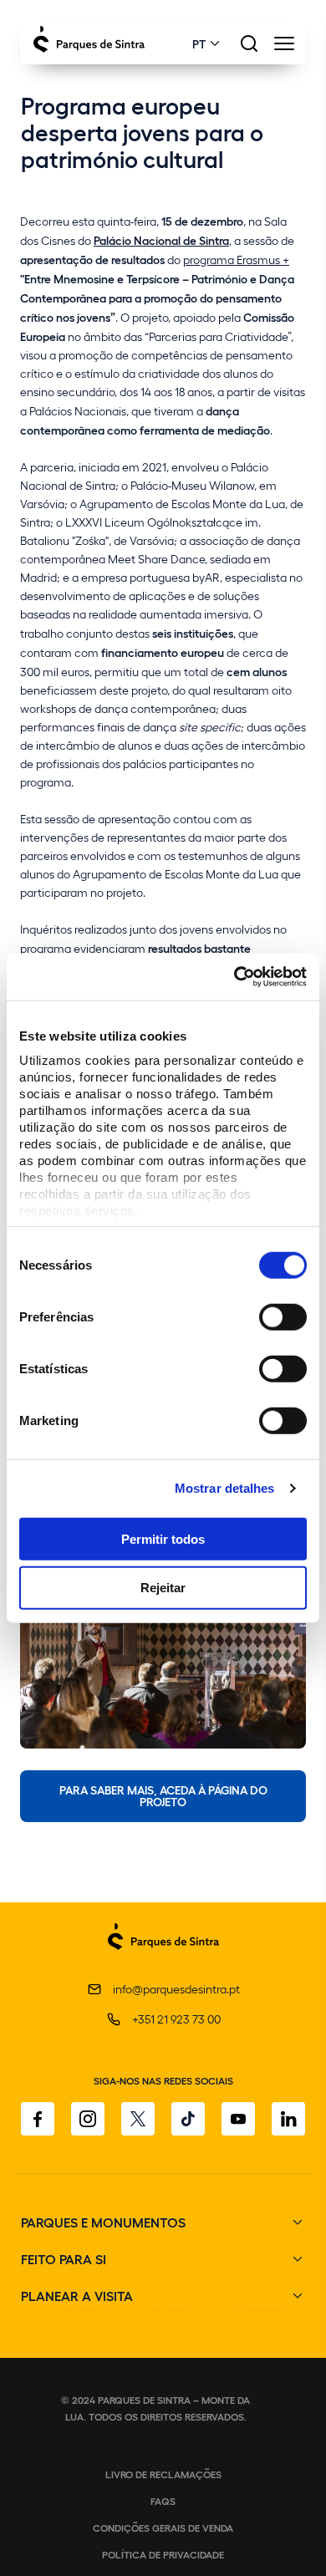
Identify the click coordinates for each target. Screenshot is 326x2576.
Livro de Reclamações (163, 2474)
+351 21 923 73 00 (176, 2019)
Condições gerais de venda (163, 2528)
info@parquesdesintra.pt (176, 1989)
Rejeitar (163, 1588)
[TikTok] (188, 2119)
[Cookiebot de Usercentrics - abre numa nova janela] (234, 977)
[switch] (283, 1316)
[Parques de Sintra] (163, 1959)
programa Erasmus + (236, 260)
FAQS (163, 2501)
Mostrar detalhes (225, 1488)
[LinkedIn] (288, 2119)
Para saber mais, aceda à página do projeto (163, 1795)
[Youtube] (238, 2119)
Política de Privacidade (163, 2554)
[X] (138, 2119)
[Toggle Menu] (284, 48)
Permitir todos (163, 1538)
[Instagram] (88, 2119)
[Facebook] (38, 2119)
